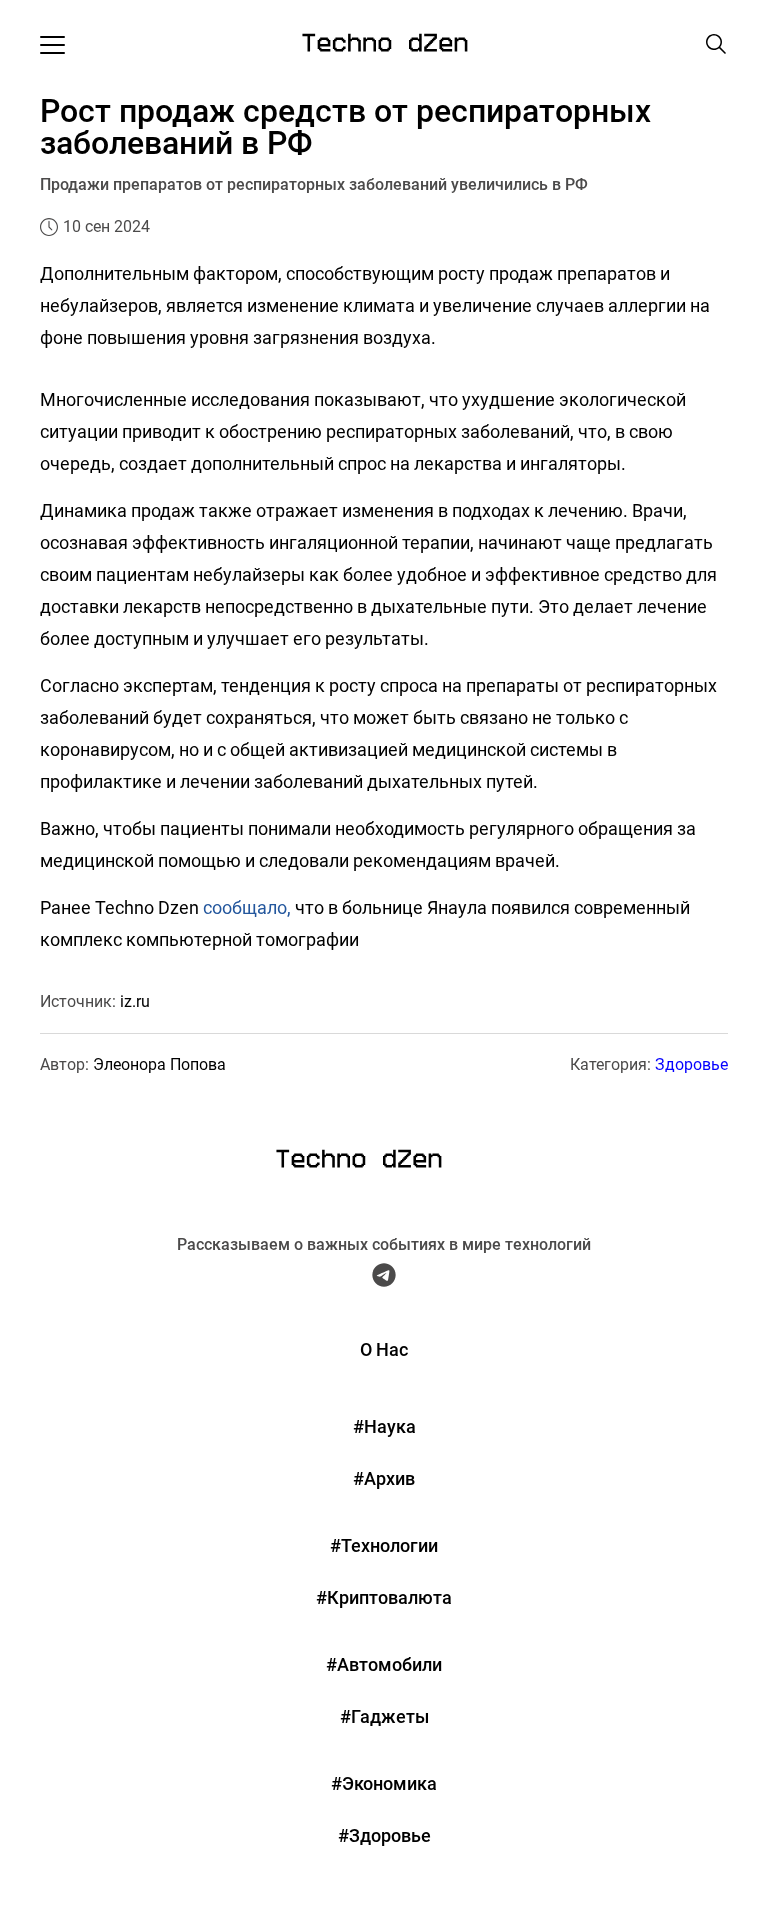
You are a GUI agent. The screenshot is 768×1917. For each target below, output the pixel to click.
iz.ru (135, 1001)
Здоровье (691, 1064)
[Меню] (52, 44)
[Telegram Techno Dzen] (384, 1280)
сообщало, (247, 907)
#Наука (384, 1426)
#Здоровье (384, 1835)
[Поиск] (716, 44)
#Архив (384, 1478)
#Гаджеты (384, 1716)
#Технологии (384, 1545)
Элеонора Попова (159, 1064)
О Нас (384, 1349)
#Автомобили (384, 1664)
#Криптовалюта (384, 1597)
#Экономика (384, 1783)
